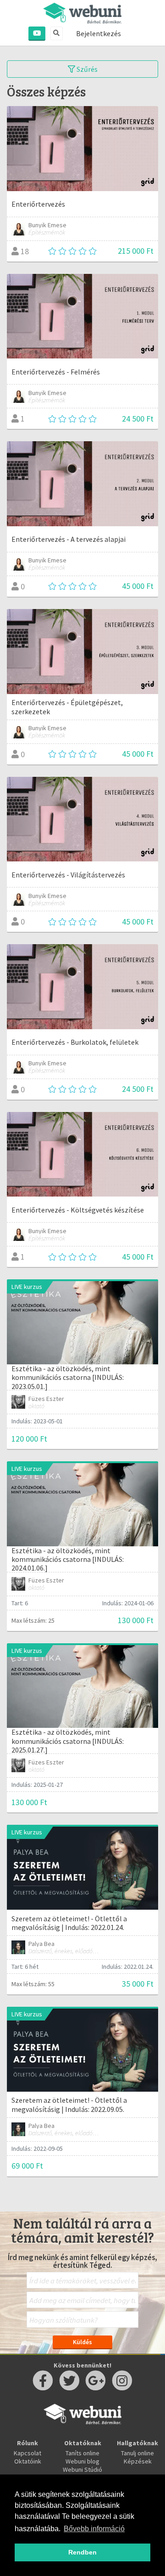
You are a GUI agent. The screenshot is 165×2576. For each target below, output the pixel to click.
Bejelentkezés (99, 33)
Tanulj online (137, 2453)
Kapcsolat (27, 2453)
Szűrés (86, 69)
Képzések (138, 2461)
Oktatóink (28, 2461)
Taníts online (82, 2453)
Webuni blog (82, 2461)
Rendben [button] (82, 2552)
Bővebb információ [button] (94, 2529)
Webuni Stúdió (82, 2469)
